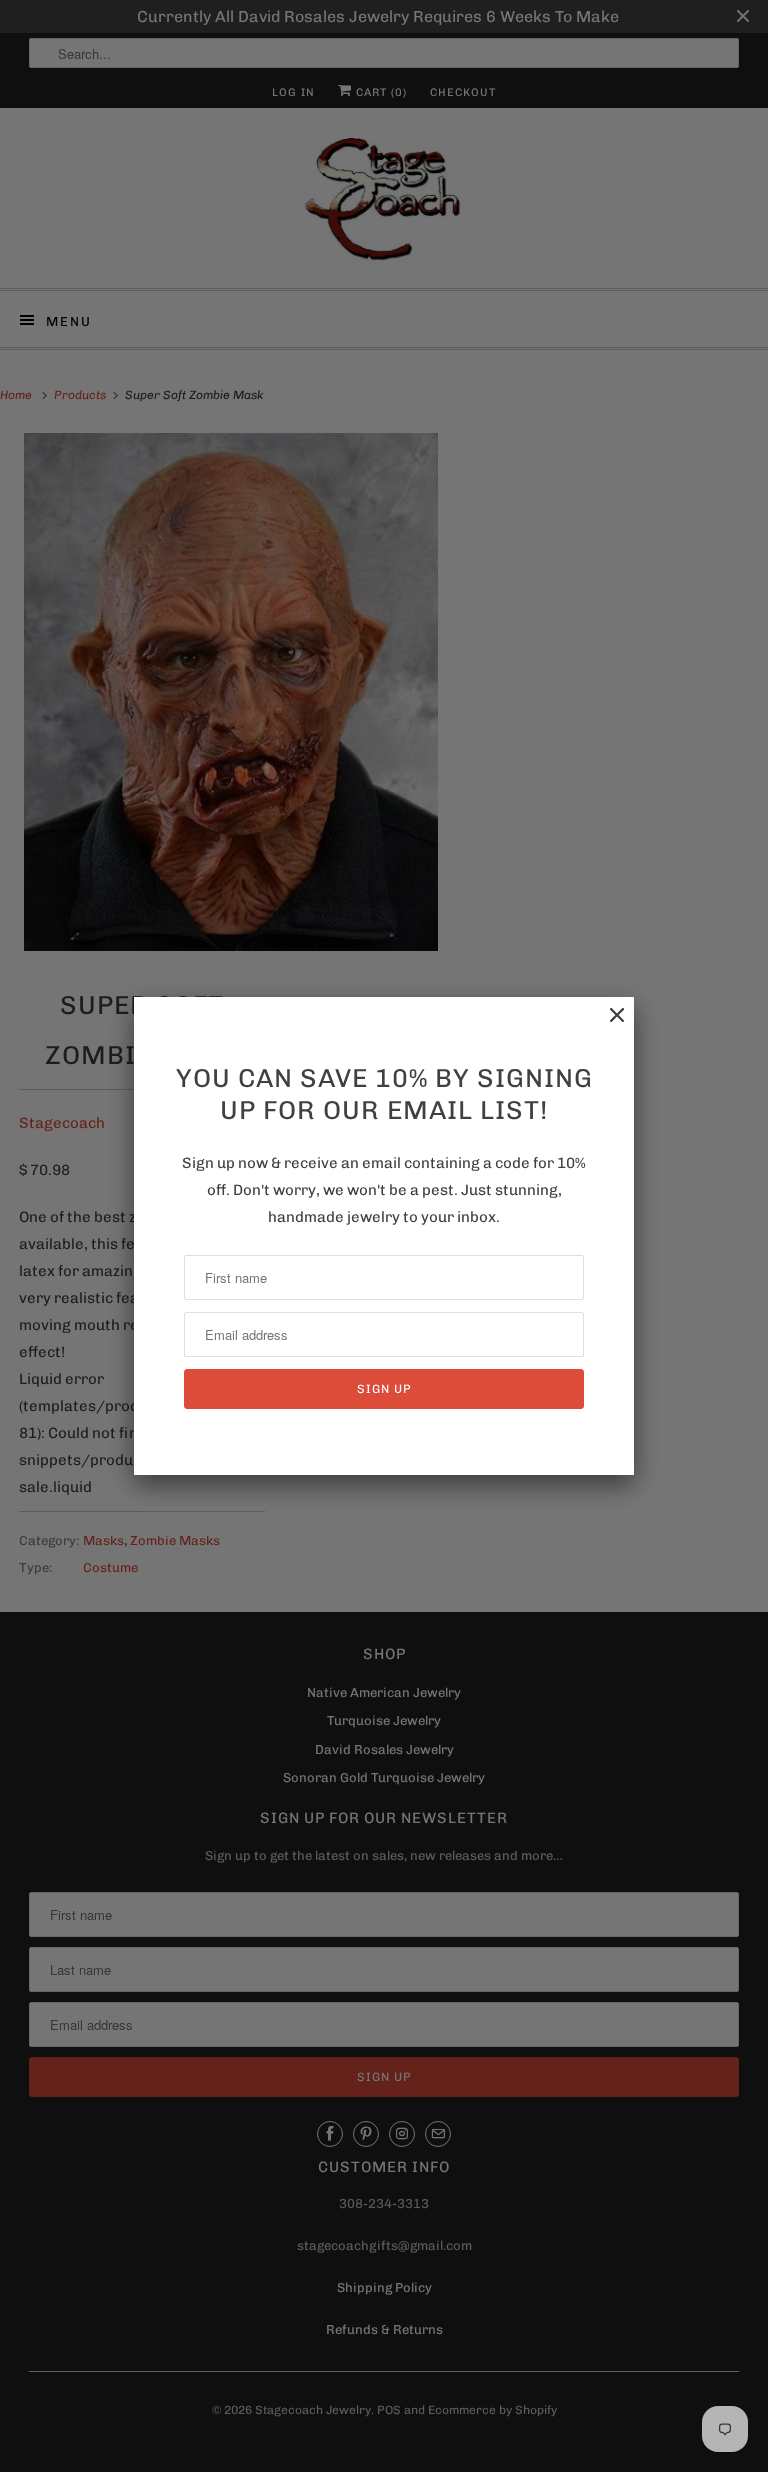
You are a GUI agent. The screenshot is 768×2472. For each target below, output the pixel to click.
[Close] (607, 1025)
